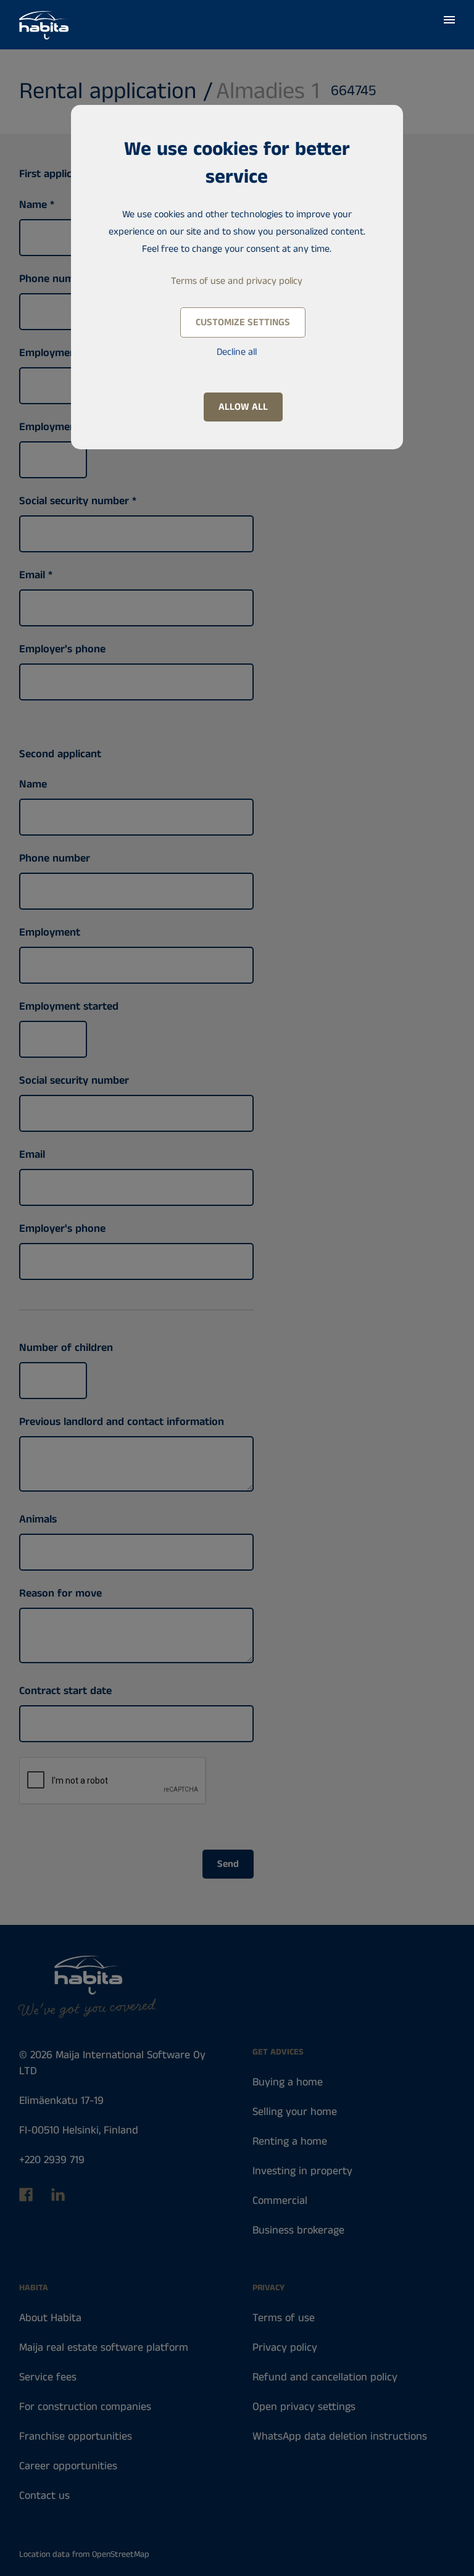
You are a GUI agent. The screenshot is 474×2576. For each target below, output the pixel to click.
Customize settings (243, 322)
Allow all (243, 407)
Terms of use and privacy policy (237, 281)
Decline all (237, 352)
